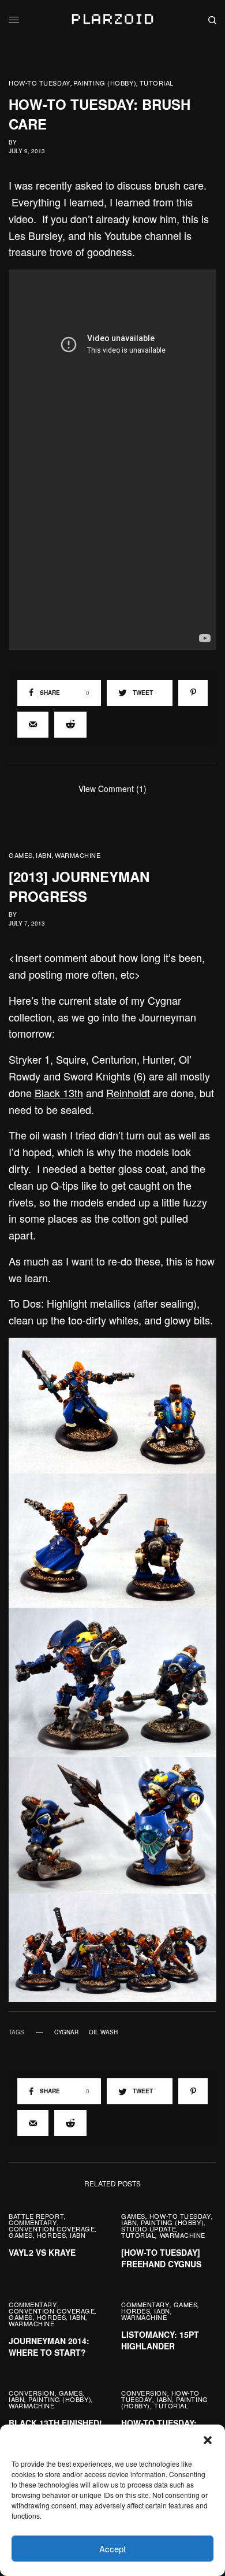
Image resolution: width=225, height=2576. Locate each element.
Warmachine (78, 855)
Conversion (32, 2393)
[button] (208, 2440)
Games (21, 855)
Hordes (51, 2235)
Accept (112, 2549)
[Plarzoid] (112, 20)
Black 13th (59, 1093)
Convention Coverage (52, 2229)
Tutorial (157, 83)
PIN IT (119, 1405)
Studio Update (149, 2229)
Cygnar (66, 2032)
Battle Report (36, 2216)
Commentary (33, 2222)
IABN (44, 855)
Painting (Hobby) (105, 83)
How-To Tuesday (40, 83)
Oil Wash (103, 2032)
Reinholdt (128, 1093)
